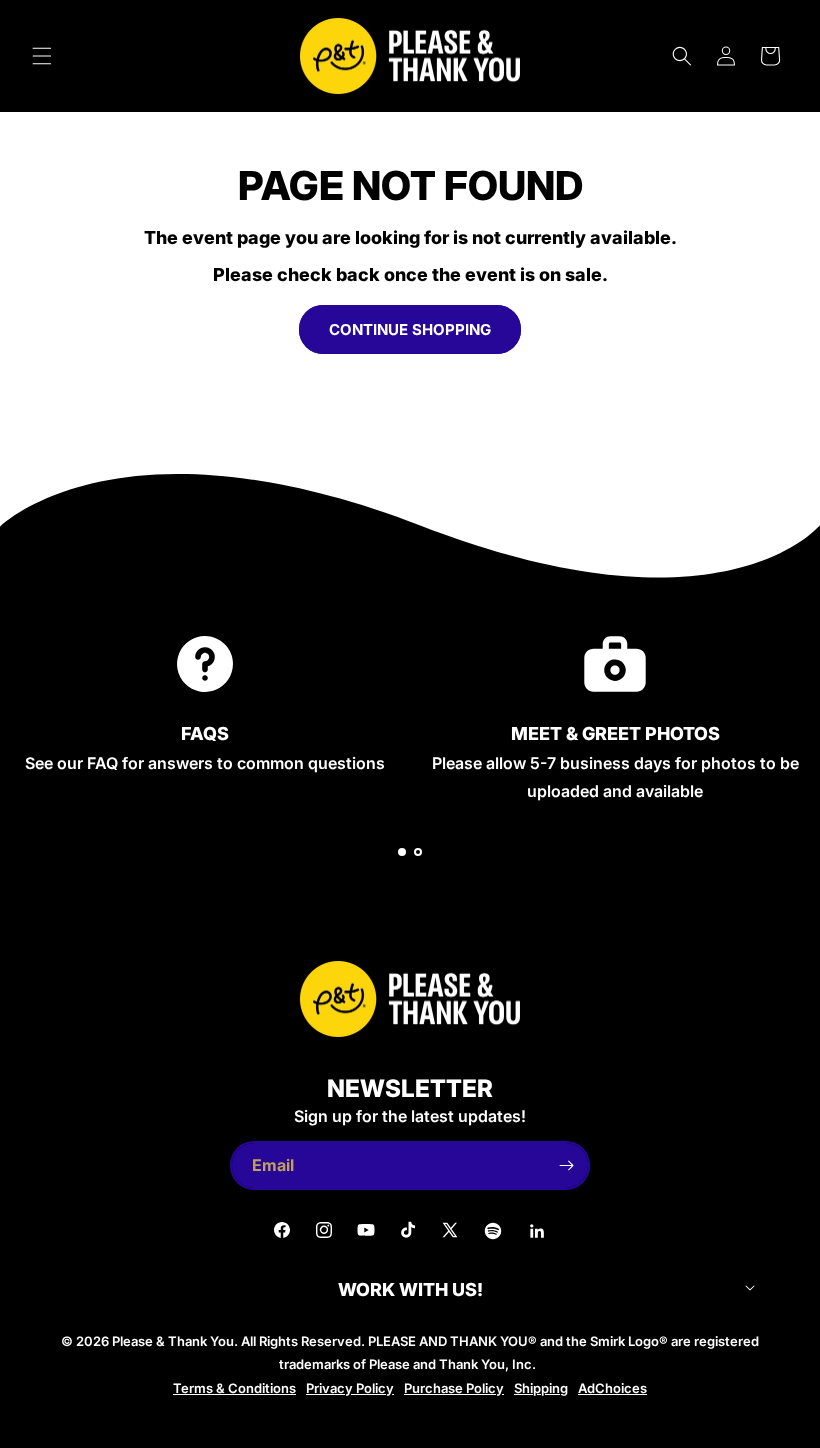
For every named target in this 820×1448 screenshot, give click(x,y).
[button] (42, 56)
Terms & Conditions (234, 1388)
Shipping (541, 1388)
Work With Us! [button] (410, 1290)
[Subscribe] (566, 1165)
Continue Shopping (410, 329)
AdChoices (612, 1388)
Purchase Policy (454, 1388)
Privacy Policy (350, 1388)
